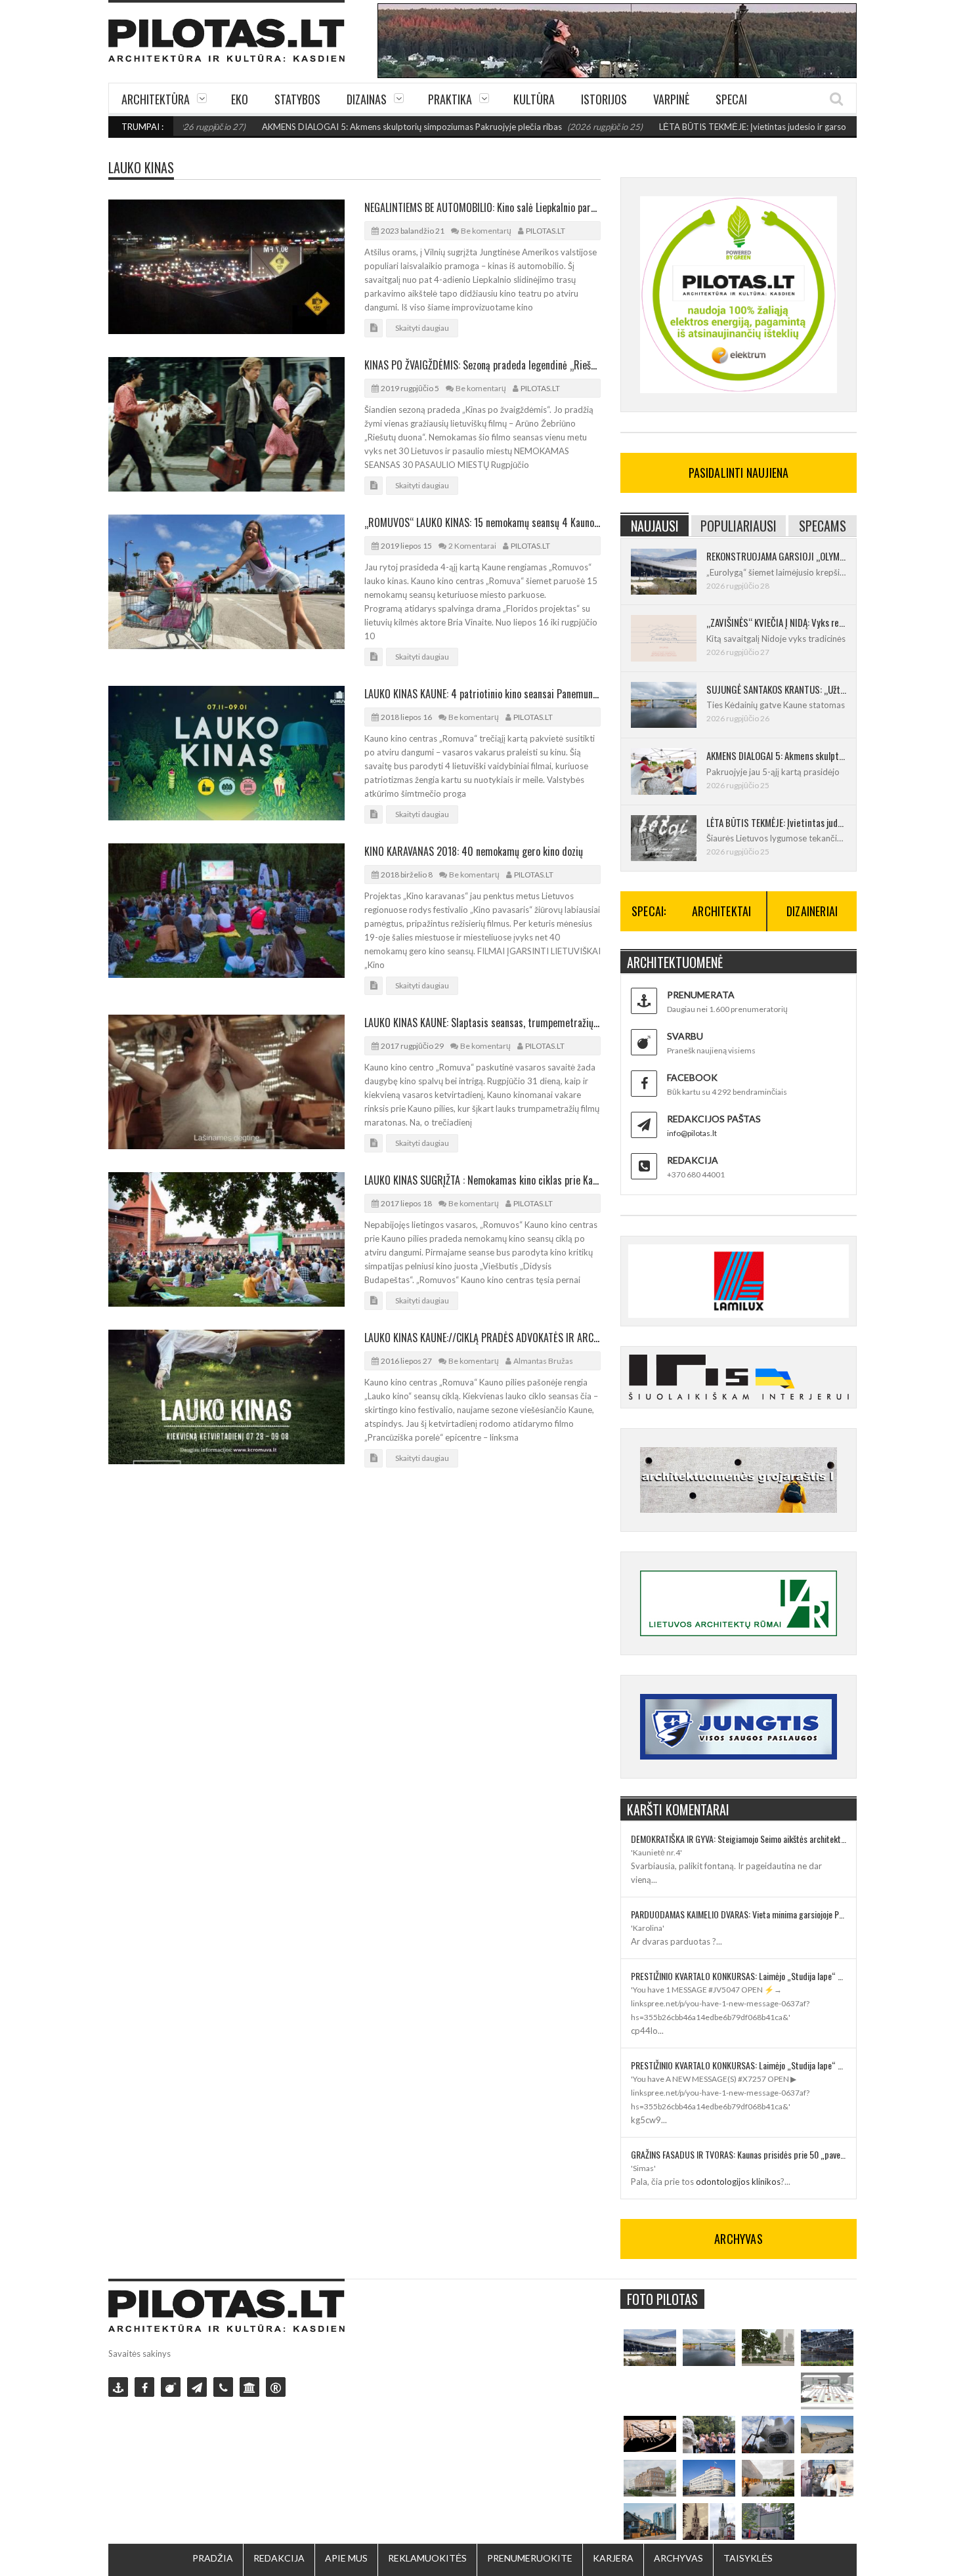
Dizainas (367, 99)
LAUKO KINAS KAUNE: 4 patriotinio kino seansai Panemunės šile (482, 694)
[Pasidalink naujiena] (171, 2387)
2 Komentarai (472, 546)
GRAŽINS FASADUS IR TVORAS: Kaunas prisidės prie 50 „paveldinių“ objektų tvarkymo (739, 2154)
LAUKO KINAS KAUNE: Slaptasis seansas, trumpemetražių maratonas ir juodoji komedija (482, 1023)
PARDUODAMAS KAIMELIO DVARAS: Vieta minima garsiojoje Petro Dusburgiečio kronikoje (739, 1914)
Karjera (613, 2558)
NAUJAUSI (655, 526)
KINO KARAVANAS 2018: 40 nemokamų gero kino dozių (474, 851)
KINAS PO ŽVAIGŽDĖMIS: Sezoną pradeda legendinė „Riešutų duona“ (482, 365)
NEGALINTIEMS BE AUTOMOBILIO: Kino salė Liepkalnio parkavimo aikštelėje (482, 207)
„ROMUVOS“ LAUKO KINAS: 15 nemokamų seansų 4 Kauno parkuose (482, 522)
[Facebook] (144, 2387)
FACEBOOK (692, 1077)
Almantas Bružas (543, 1361)
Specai (731, 99)
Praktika (450, 99)
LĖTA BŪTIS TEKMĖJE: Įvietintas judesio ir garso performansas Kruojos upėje (741, 127)
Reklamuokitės (427, 2558)
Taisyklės (748, 2558)
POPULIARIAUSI (739, 526)
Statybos (297, 99)
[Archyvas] (249, 2387)
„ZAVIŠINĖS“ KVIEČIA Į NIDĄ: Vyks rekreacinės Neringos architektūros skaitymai (776, 622)
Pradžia (213, 2558)
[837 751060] (223, 2387)
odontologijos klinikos (738, 2182)
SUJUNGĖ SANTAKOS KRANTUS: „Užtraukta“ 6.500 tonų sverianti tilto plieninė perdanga (776, 689)
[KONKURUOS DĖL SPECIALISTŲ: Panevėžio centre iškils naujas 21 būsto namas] (650, 2478)
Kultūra (534, 99)
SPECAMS (823, 526)
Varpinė (671, 99)
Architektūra (156, 99)
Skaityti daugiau (422, 328)
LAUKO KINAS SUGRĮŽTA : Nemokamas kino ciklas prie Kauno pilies (482, 1180)
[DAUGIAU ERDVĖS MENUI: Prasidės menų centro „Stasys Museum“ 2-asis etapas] (768, 2348)
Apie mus (346, 2558)
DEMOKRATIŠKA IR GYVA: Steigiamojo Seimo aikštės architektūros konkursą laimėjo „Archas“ (739, 1839)
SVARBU (685, 1036)
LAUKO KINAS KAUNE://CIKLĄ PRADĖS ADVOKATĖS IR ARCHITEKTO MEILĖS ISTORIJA (482, 1338)
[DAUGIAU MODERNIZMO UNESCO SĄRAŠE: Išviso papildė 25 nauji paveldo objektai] (709, 2478)
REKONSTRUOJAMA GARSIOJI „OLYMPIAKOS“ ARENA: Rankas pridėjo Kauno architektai (776, 556)
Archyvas (678, 2558)
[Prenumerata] (118, 2387)
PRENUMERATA (701, 995)
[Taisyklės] (276, 2387)
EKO (240, 99)
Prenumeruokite (530, 2558)
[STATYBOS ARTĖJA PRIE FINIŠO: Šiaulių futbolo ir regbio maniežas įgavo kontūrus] (827, 2434)
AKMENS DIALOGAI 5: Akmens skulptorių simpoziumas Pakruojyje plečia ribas (346, 127)
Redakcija (279, 2558)
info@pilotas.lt (692, 1133)
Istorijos (604, 99)
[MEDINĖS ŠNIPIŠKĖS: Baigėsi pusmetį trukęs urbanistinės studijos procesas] (650, 2522)
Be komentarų (486, 231)
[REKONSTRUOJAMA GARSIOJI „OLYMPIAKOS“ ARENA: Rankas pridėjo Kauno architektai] (650, 2348)
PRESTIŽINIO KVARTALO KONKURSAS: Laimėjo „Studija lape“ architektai (739, 1976)
